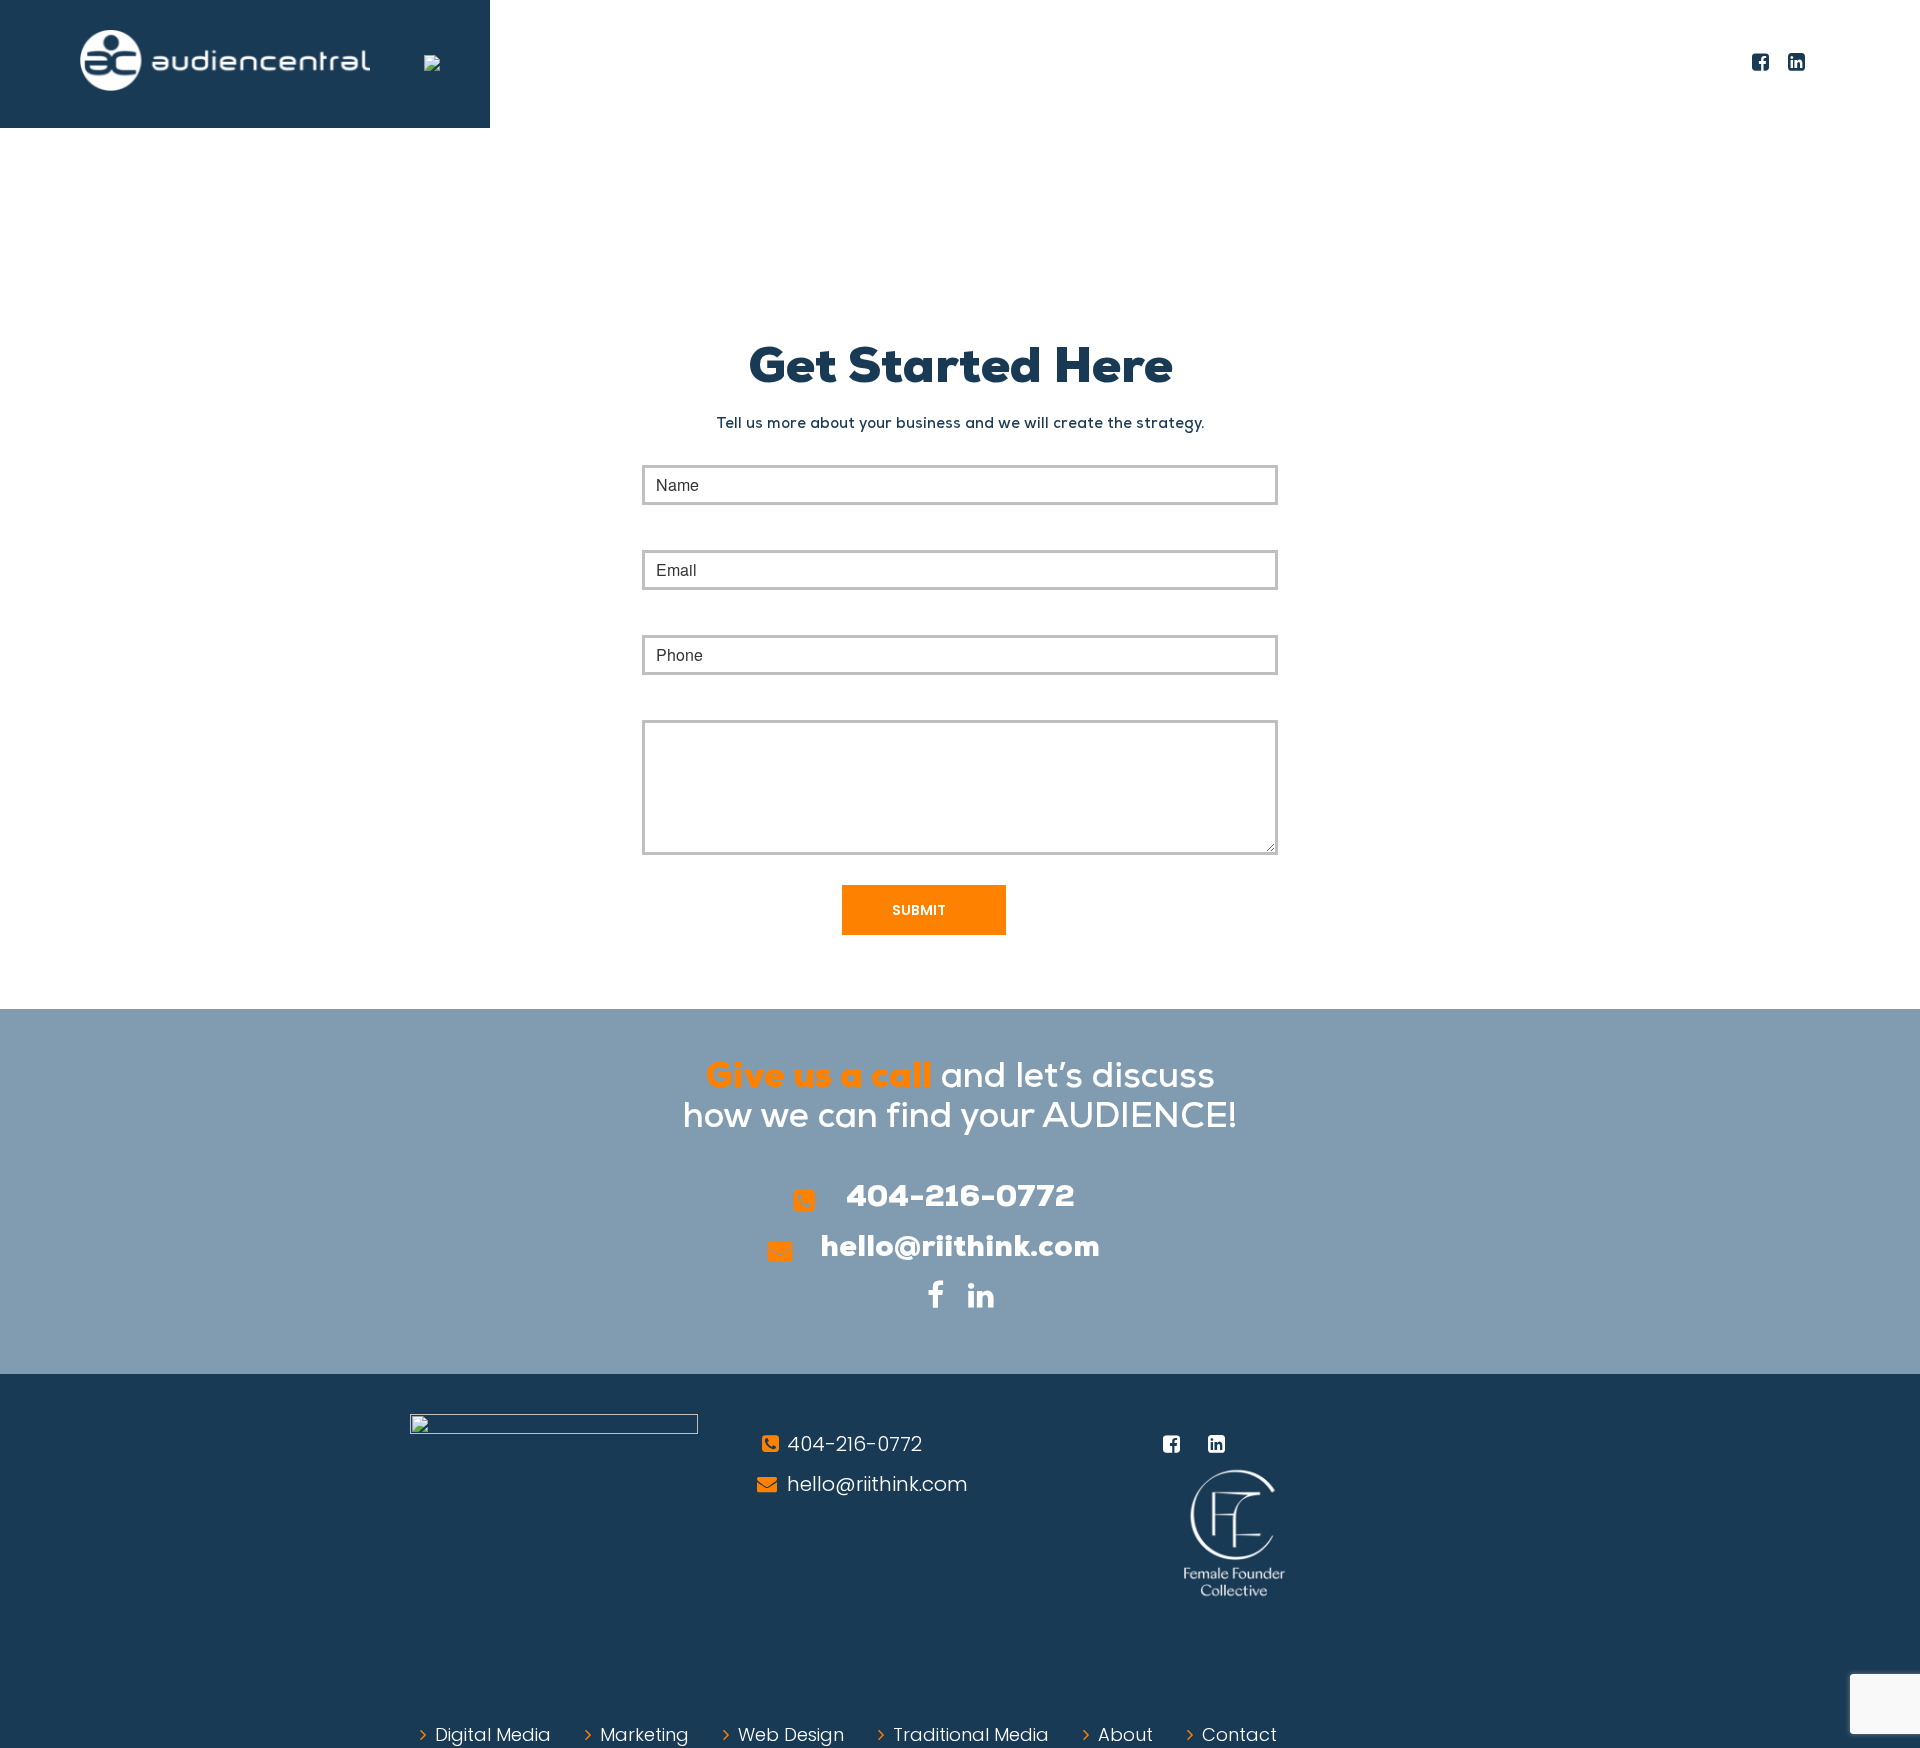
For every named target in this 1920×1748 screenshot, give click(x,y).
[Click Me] (1760, 62)
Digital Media (493, 1734)
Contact (1239, 1734)
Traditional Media (971, 1734)
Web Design (791, 1734)
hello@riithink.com (960, 1248)
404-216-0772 (960, 1198)
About (1125, 1734)
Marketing (644, 1734)
